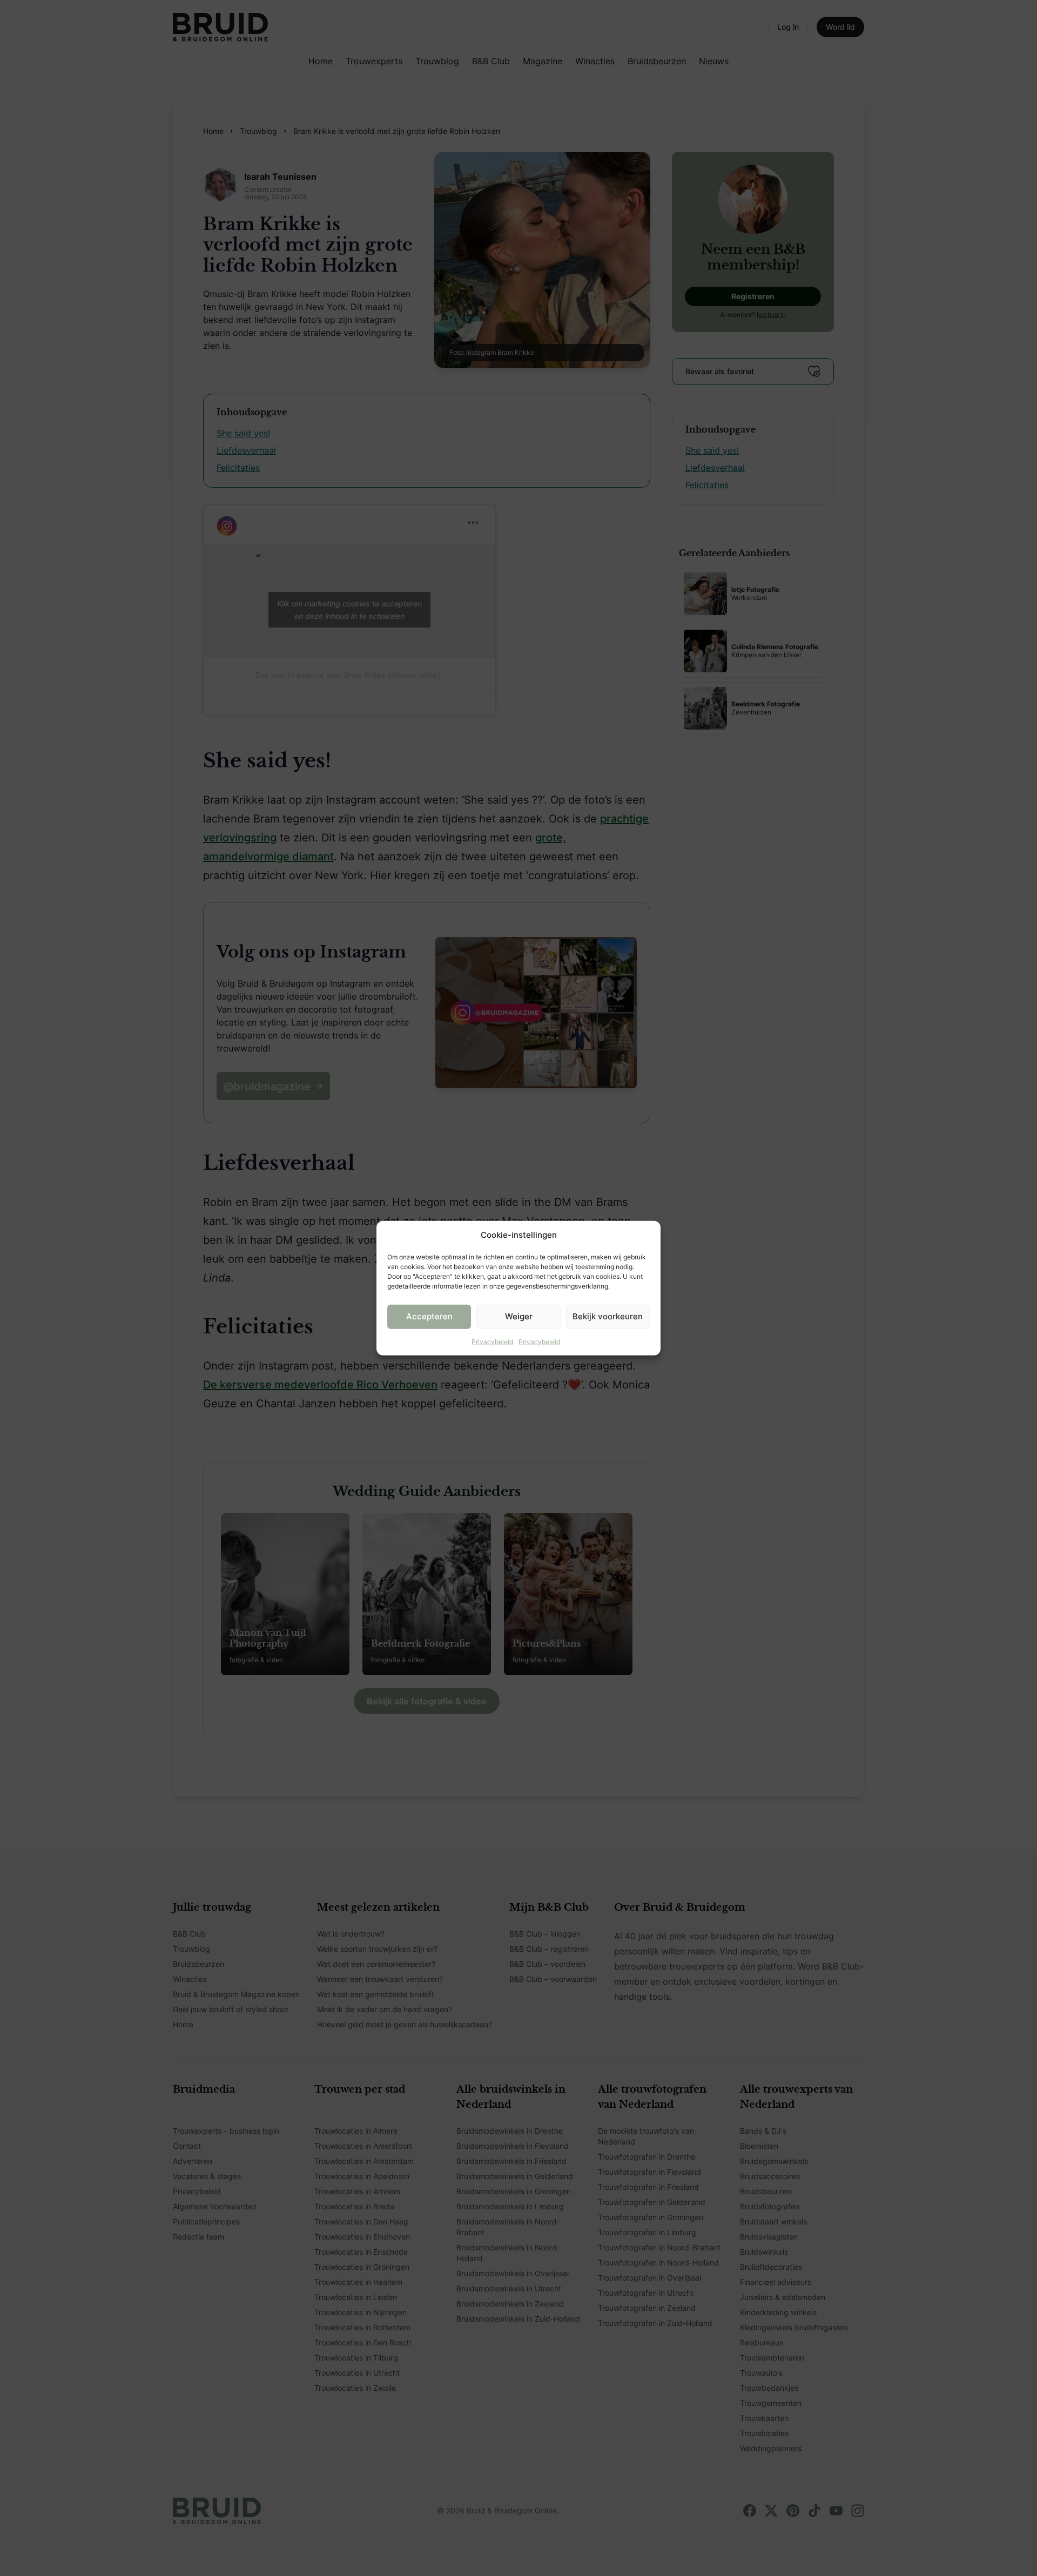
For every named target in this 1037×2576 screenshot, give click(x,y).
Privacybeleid (492, 1341)
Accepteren (429, 1316)
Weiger (519, 1316)
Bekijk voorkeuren (608, 1316)
